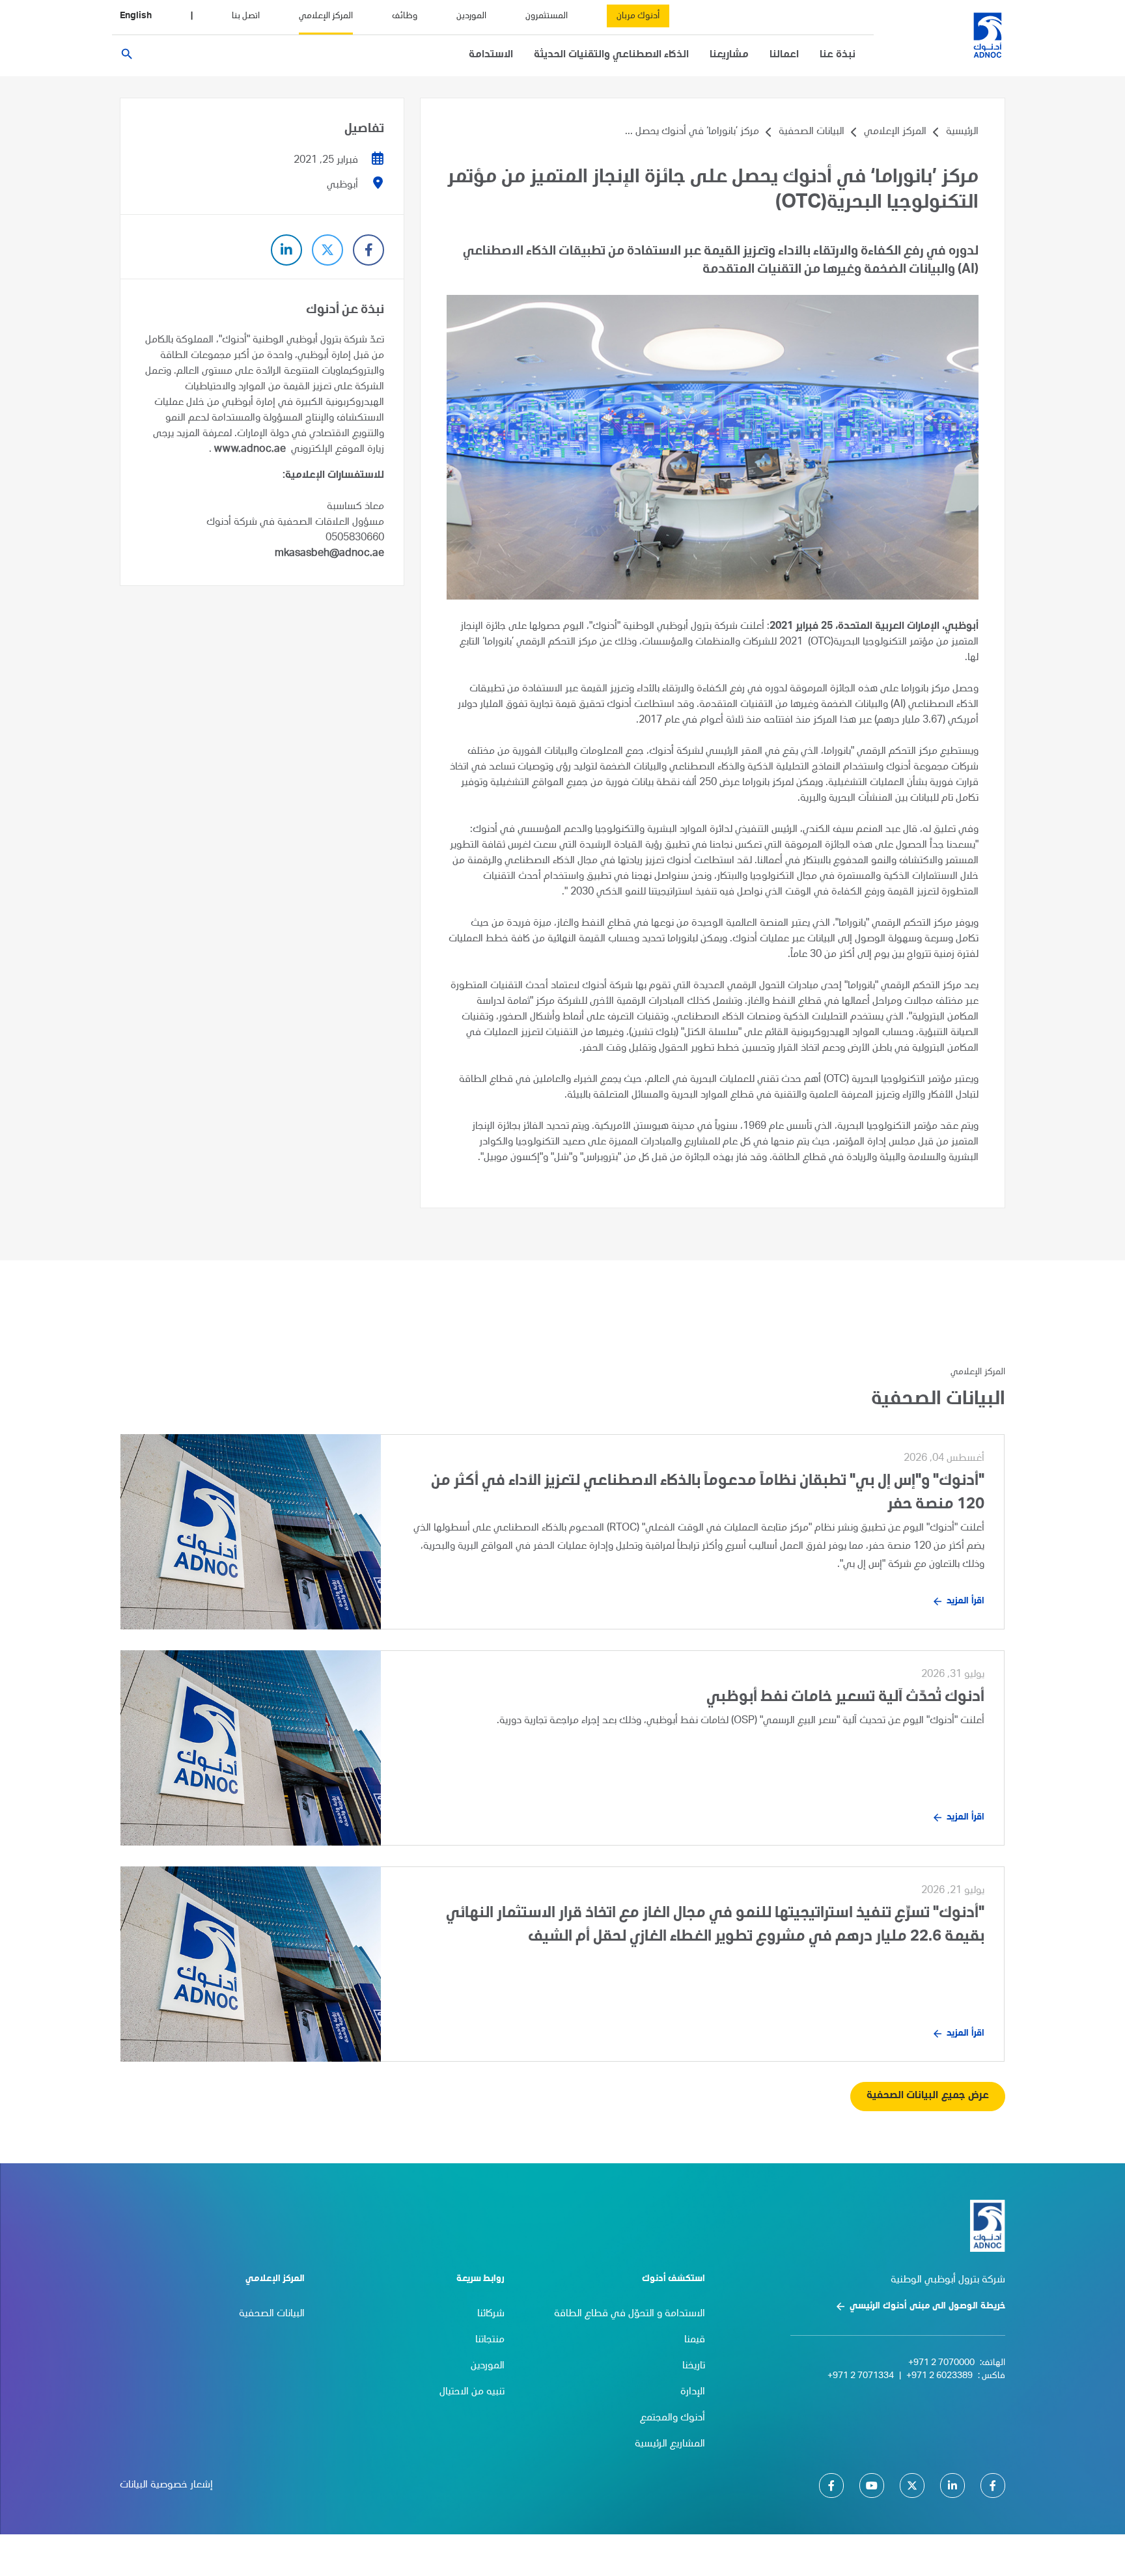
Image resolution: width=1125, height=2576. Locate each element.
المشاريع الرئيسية (670, 2444)
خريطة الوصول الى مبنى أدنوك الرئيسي (927, 2306)
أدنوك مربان (638, 16)
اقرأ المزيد (965, 1601)
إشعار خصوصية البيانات (166, 2486)
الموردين (471, 16)
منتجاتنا (490, 2340)
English (136, 16)
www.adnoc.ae (250, 450)
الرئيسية (962, 132)
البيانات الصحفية (812, 132)
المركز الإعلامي (326, 16)
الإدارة (693, 2392)
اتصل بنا (246, 16)
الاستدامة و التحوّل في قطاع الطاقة (630, 2314)
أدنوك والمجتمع (673, 2418)
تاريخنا (694, 2366)
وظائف (405, 16)
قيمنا (695, 2340)
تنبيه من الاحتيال (472, 2392)
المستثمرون (547, 16)
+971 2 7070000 (941, 2363)
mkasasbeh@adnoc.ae (329, 554)
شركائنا (491, 2314)
